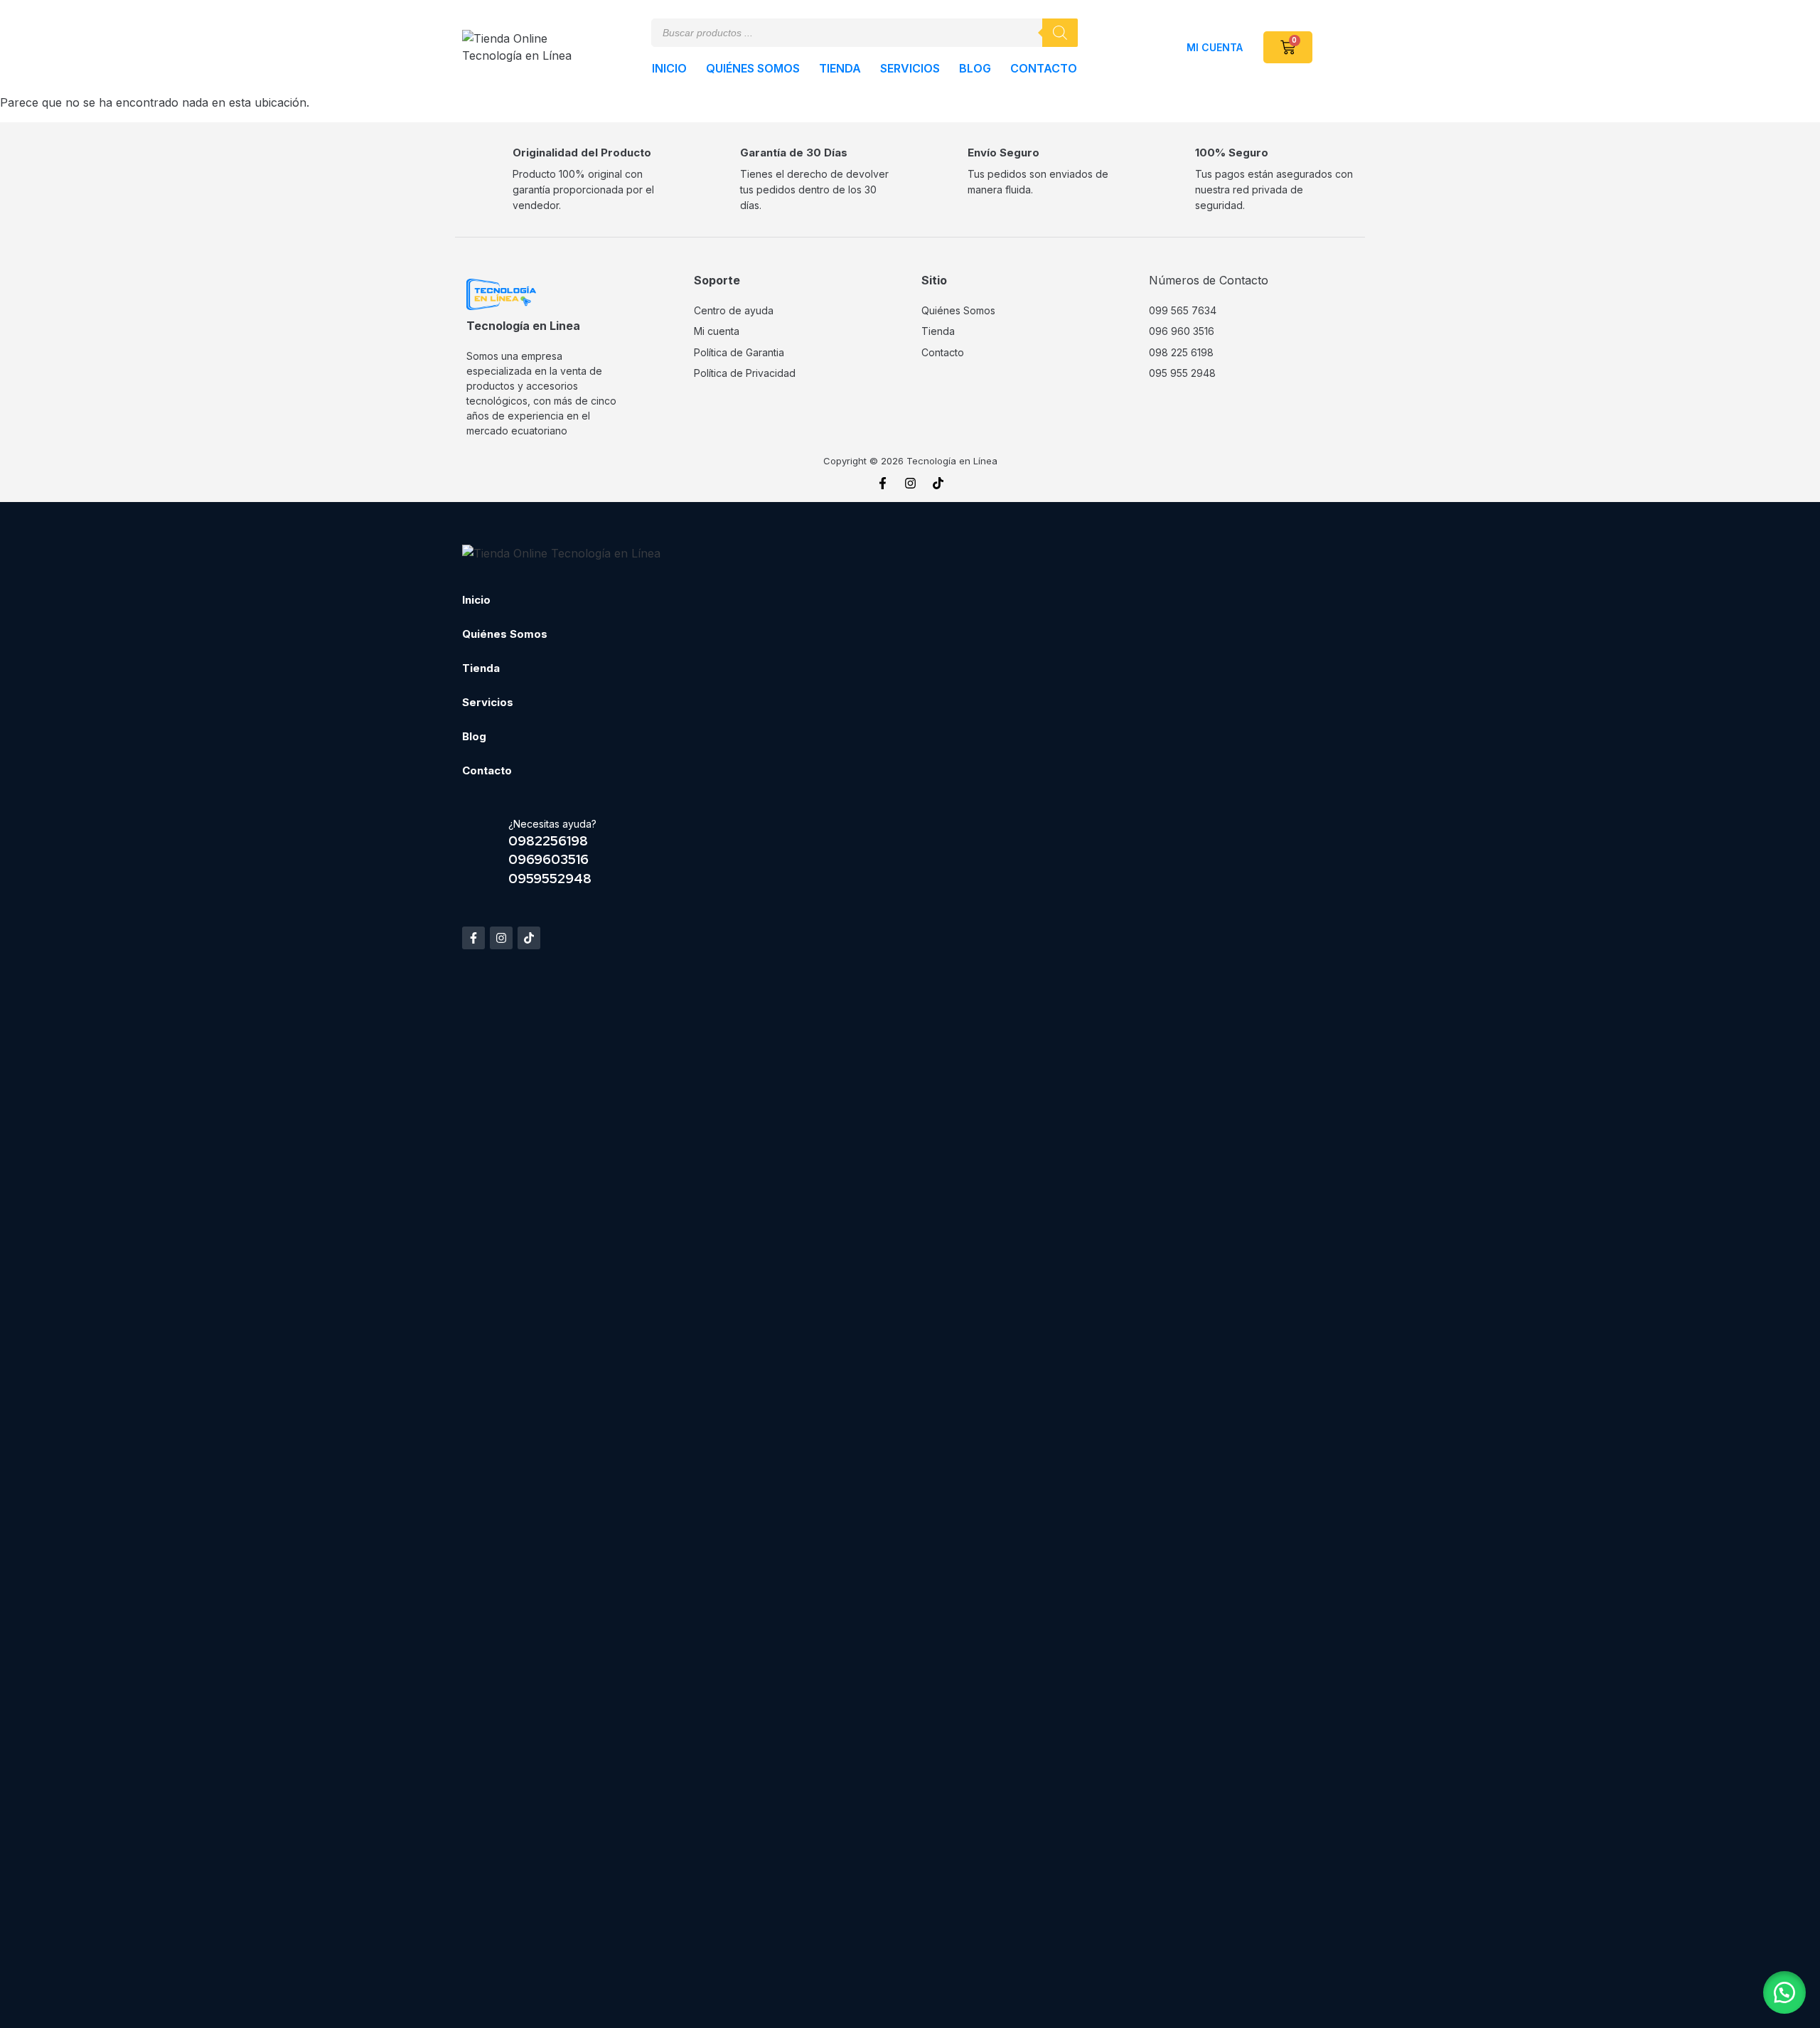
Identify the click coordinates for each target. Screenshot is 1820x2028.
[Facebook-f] (882, 483)
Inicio (669, 68)
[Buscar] (1060, 33)
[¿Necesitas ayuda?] (480, 852)
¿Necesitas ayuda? (552, 824)
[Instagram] (910, 483)
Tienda (840, 68)
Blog (975, 68)
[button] (1784, 1992)
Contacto (1044, 68)
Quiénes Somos (753, 68)
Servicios (910, 68)
